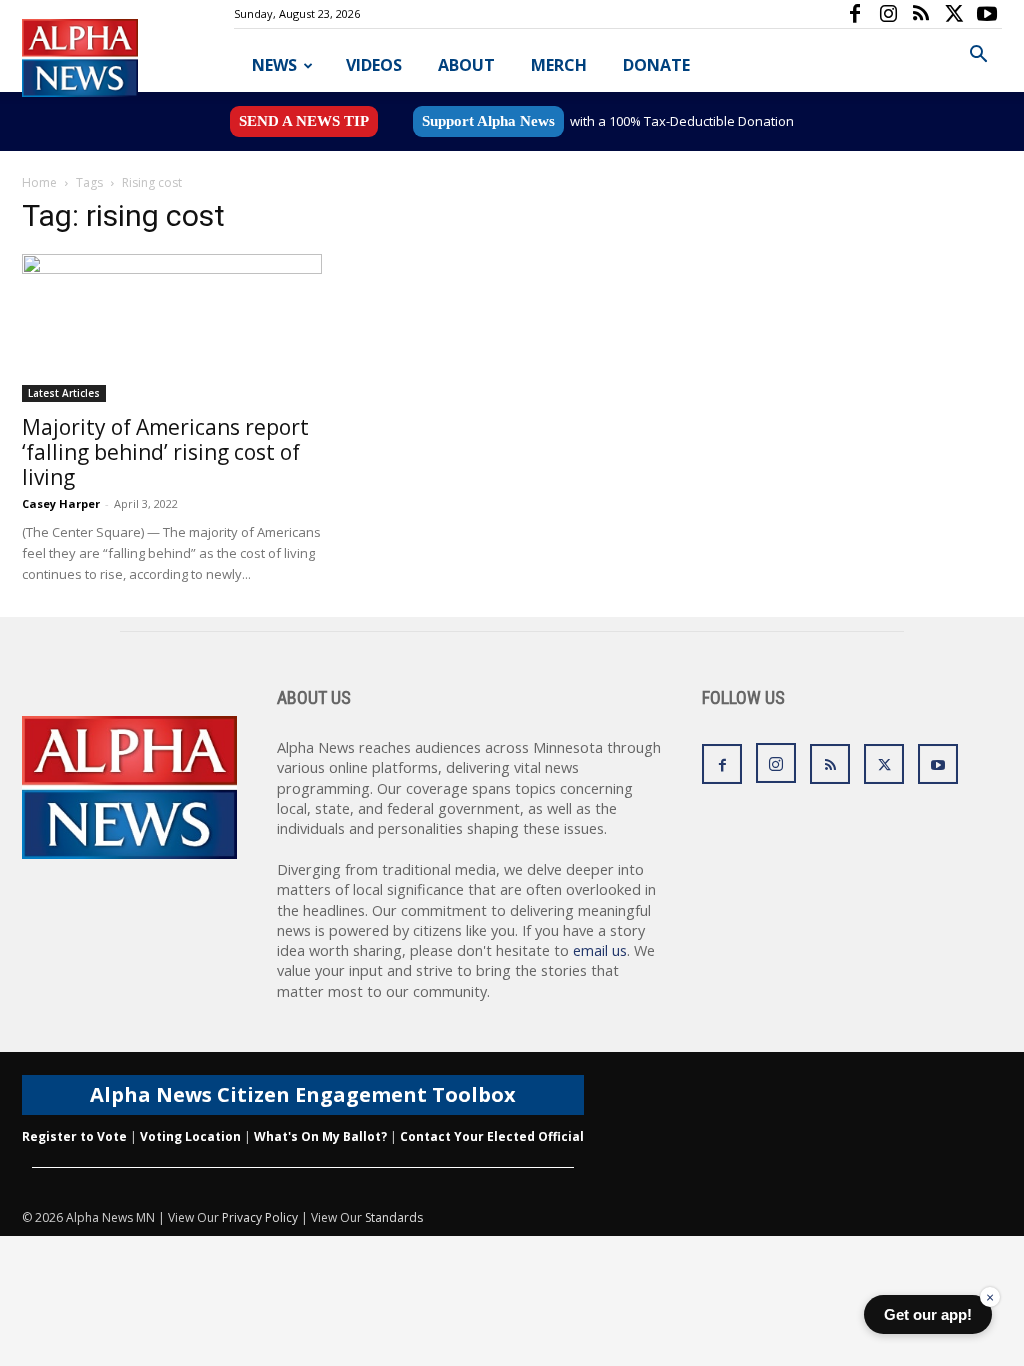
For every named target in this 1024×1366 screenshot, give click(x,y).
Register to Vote (74, 1136)
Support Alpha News (488, 121)
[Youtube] (987, 14)
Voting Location (190, 1136)
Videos (374, 65)
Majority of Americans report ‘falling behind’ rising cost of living (165, 452)
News (274, 65)
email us (600, 950)
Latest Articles (64, 393)
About (466, 65)
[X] (954, 14)
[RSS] (921, 14)
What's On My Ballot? (320, 1136)
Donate (656, 65)
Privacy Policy (260, 1217)
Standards (394, 1217)
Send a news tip (304, 121)
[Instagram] (888, 14)
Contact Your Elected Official (492, 1136)
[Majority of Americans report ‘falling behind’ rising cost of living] (172, 328)
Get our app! (928, 1314)
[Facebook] (855, 14)
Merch (559, 65)
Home (39, 182)
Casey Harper (61, 503)
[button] (978, 56)
